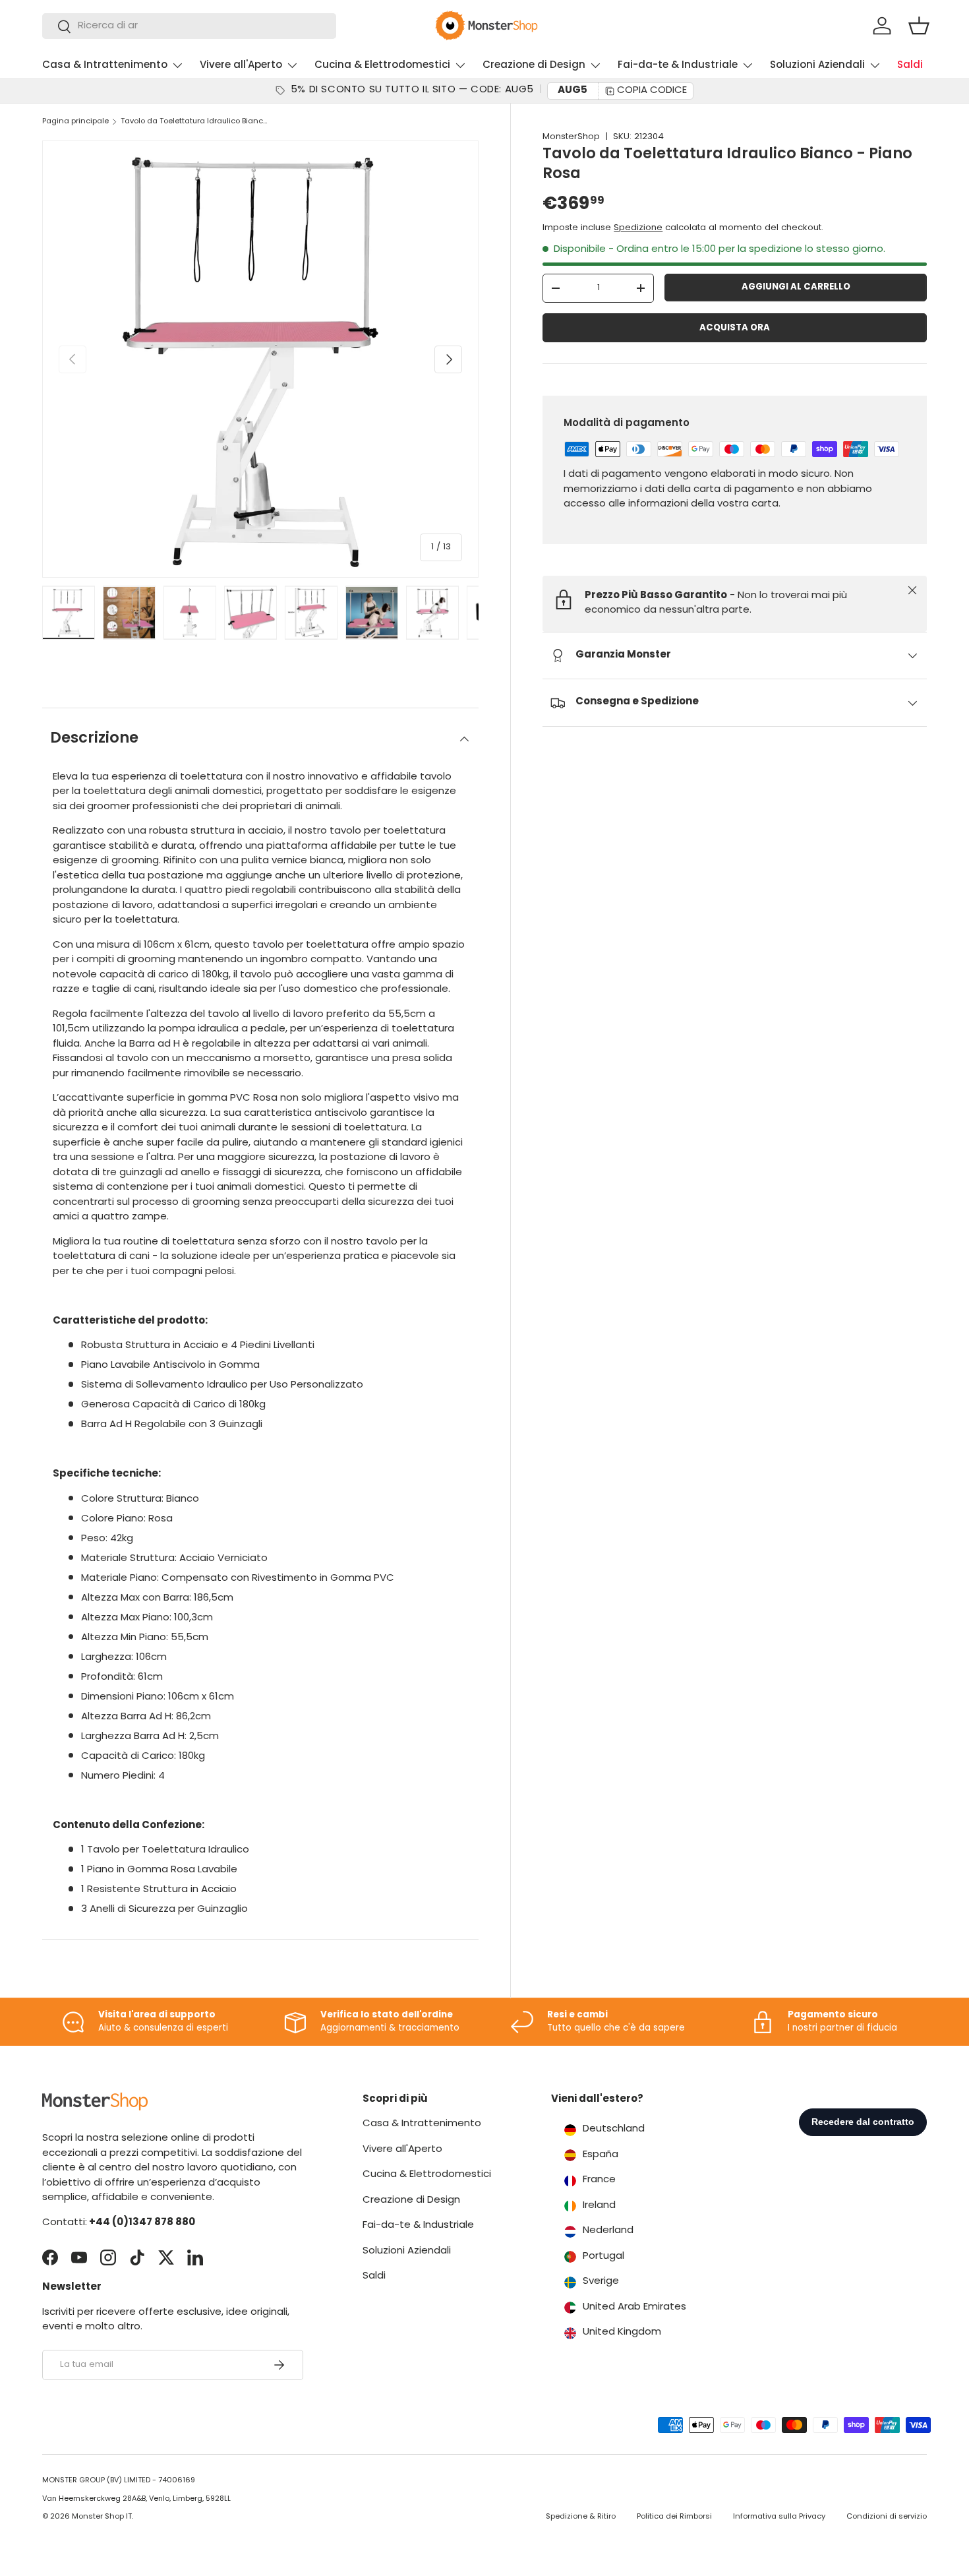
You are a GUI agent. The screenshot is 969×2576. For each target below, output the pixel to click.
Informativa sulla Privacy (779, 2517)
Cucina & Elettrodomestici (382, 66)
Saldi (910, 66)
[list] (260, 359)
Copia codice (652, 91)
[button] (919, 26)
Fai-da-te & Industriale (678, 66)
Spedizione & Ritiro (581, 2517)
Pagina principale (75, 122)
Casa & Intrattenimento (105, 66)
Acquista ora (735, 328)
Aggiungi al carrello (796, 287)
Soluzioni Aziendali (817, 66)
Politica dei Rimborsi (674, 2517)
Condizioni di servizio (887, 2517)
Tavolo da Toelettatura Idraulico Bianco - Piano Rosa (195, 122)
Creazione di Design (534, 66)
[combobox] (189, 26)
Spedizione (638, 228)
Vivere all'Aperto (241, 66)
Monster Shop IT (102, 2517)
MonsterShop (571, 137)
